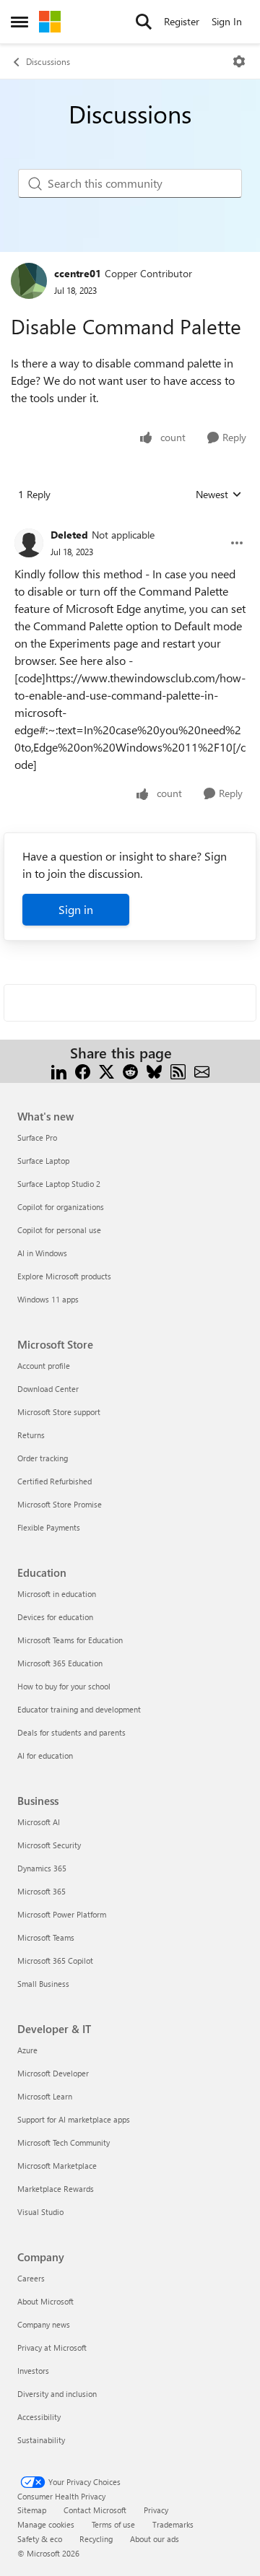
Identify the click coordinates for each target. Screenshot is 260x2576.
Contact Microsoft (95, 2510)
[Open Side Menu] (19, 22)
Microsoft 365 (42, 1891)
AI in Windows (42, 1253)
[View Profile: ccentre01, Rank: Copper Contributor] (29, 281)
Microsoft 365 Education (60, 1663)
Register (182, 21)
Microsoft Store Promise (60, 1504)
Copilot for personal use (59, 1230)
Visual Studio (40, 2212)
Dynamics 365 (42, 1868)
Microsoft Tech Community (64, 2142)
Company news (44, 2324)
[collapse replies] (130, 523)
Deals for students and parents (71, 1732)
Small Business (43, 1984)
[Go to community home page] (50, 22)
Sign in (76, 909)
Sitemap (32, 2510)
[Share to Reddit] (130, 1070)
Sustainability (41, 2440)
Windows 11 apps (48, 1299)
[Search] (144, 22)
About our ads (155, 2539)
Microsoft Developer (53, 2073)
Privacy (156, 2510)
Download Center (48, 1389)
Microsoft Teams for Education (70, 1640)
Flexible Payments (49, 1527)
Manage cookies (46, 2524)
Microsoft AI (39, 1822)
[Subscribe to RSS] (178, 1070)
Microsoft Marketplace (57, 2166)
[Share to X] (107, 1070)
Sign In (227, 21)
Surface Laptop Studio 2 (59, 1184)
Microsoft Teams (46, 1937)
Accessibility (39, 2417)
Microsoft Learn (45, 2096)
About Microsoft (45, 2301)
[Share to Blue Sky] (154, 1070)
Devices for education (55, 1617)
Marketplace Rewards (56, 2189)
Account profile (44, 1366)
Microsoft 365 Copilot (55, 1961)
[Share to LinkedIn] (59, 1070)
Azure (27, 2050)
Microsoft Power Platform (62, 1914)
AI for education (45, 1755)
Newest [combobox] (219, 495)
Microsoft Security (49, 1845)
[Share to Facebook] (83, 1070)
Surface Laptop (43, 1161)
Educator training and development (79, 1709)
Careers (31, 2278)
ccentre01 (78, 273)
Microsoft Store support (59, 1412)
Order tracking (43, 1458)
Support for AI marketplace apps (74, 2119)
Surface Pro (37, 1137)
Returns (31, 1435)
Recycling (96, 2539)
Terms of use (113, 2524)
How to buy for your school (64, 1686)
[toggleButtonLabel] (239, 61)
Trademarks (173, 2524)
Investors (33, 2371)
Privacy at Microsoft (52, 2347)
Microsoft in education (57, 1594)
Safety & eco (40, 2539)
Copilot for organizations (61, 1207)
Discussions (48, 61)
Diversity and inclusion (57, 2394)
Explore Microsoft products (64, 1276)
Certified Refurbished (55, 1481)
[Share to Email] (202, 1070)
